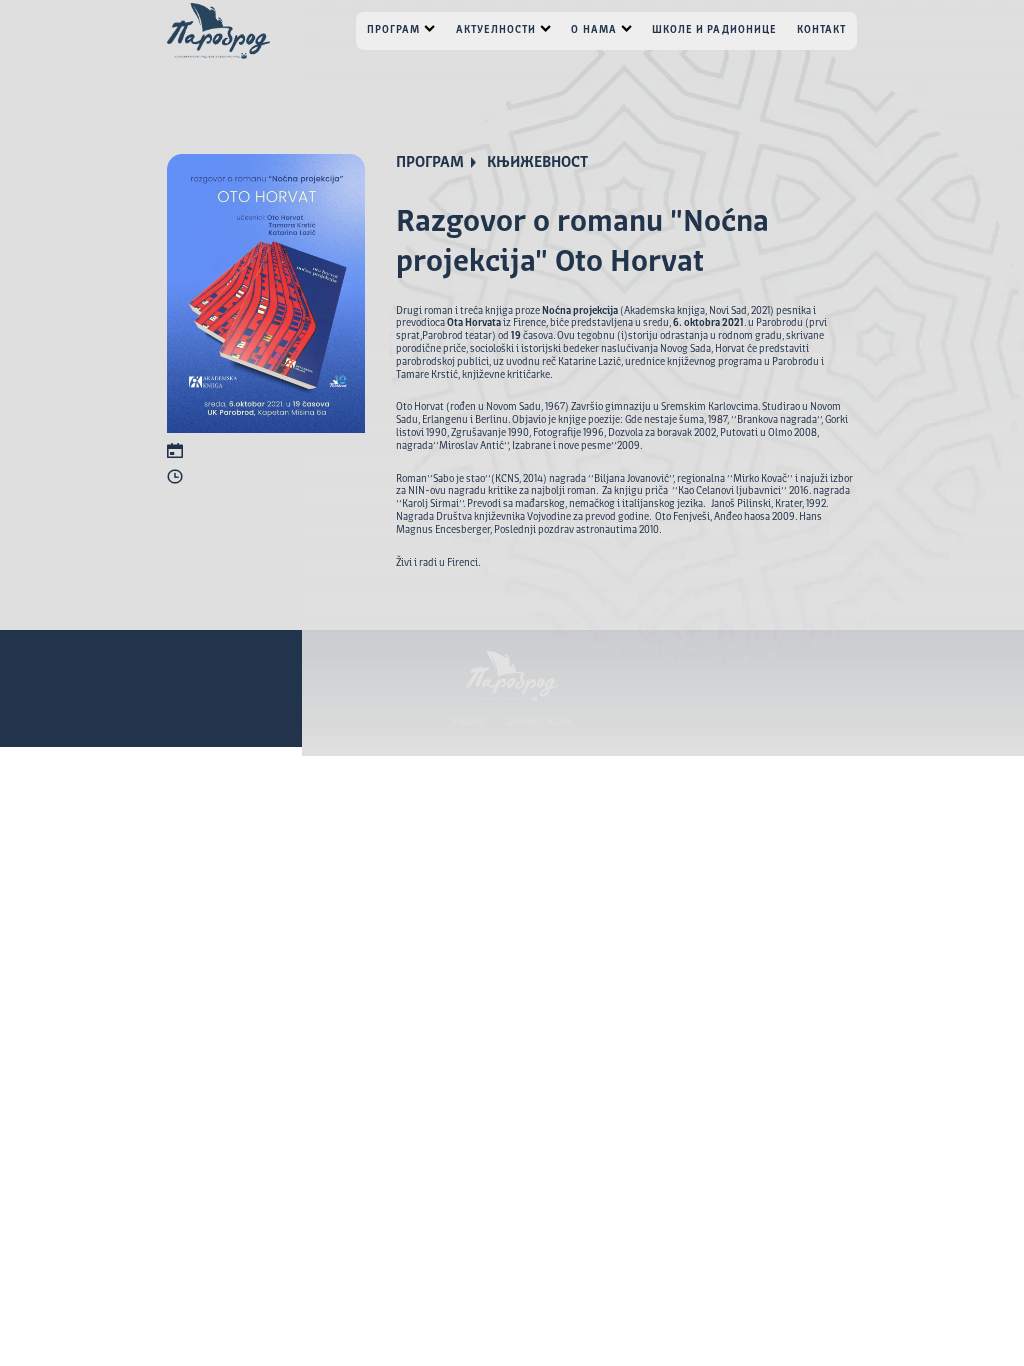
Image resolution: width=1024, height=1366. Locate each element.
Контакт (821, 30)
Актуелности (496, 30)
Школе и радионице (714, 30)
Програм (393, 30)
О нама (593, 30)
